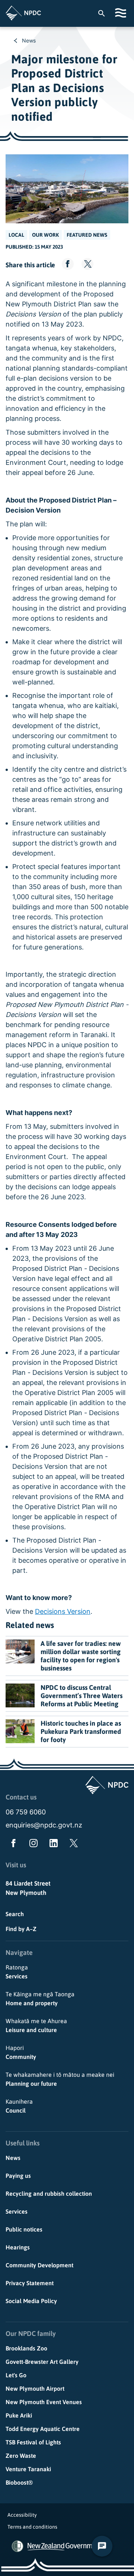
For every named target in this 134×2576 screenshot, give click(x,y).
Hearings (18, 2247)
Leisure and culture (36, 2025)
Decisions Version (63, 1611)
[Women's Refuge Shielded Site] (17, 2546)
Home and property (40, 1999)
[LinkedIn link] (52, 1845)
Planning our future (60, 2079)
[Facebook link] (12, 1845)
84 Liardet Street (28, 1883)
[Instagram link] (32, 1845)
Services (17, 1972)
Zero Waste (21, 2456)
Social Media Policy (31, 2301)
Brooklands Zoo (26, 2348)
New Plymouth (26, 1893)
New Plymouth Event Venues (44, 2402)
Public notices (24, 2229)
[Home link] (23, 13)
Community (21, 2052)
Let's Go (16, 2375)
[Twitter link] (72, 1845)
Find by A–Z (21, 1929)
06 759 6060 (26, 1812)
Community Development (39, 2265)
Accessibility (22, 2515)
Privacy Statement (30, 2283)
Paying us (18, 2176)
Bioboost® (19, 2482)
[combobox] (105, 13)
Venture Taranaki (28, 2469)
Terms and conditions (32, 2527)
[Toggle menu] (122, 13)
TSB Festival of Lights (33, 2442)
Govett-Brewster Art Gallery (42, 2362)
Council (19, 2106)
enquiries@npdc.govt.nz (44, 1825)
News (29, 40)
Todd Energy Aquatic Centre (43, 2429)
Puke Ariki (19, 2415)
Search (15, 1914)
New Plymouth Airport (35, 2388)
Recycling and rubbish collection (49, 2194)
